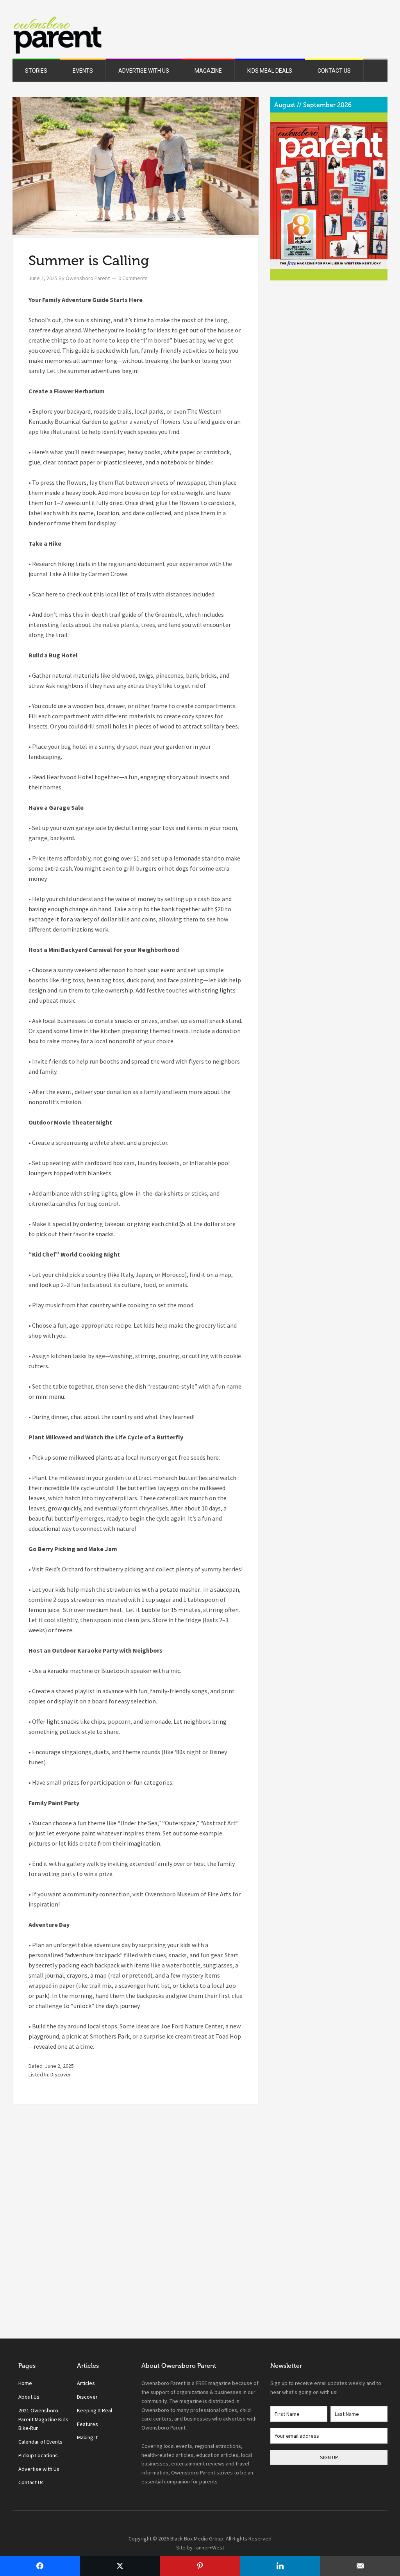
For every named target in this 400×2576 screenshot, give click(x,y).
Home (25, 2383)
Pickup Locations (38, 2455)
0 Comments (133, 278)
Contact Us (31, 2482)
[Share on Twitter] (120, 2566)
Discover (61, 2074)
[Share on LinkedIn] (280, 2566)
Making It (87, 2437)
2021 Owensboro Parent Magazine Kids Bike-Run (43, 2419)
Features (87, 2424)
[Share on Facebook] (40, 2566)
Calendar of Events (40, 2442)
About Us (29, 2397)
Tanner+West (209, 2547)
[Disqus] (136, 2228)
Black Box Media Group (197, 2539)
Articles (86, 2383)
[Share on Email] (360, 2566)
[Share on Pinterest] (200, 2566)
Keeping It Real (95, 2410)
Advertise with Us (39, 2469)
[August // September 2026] (329, 195)
